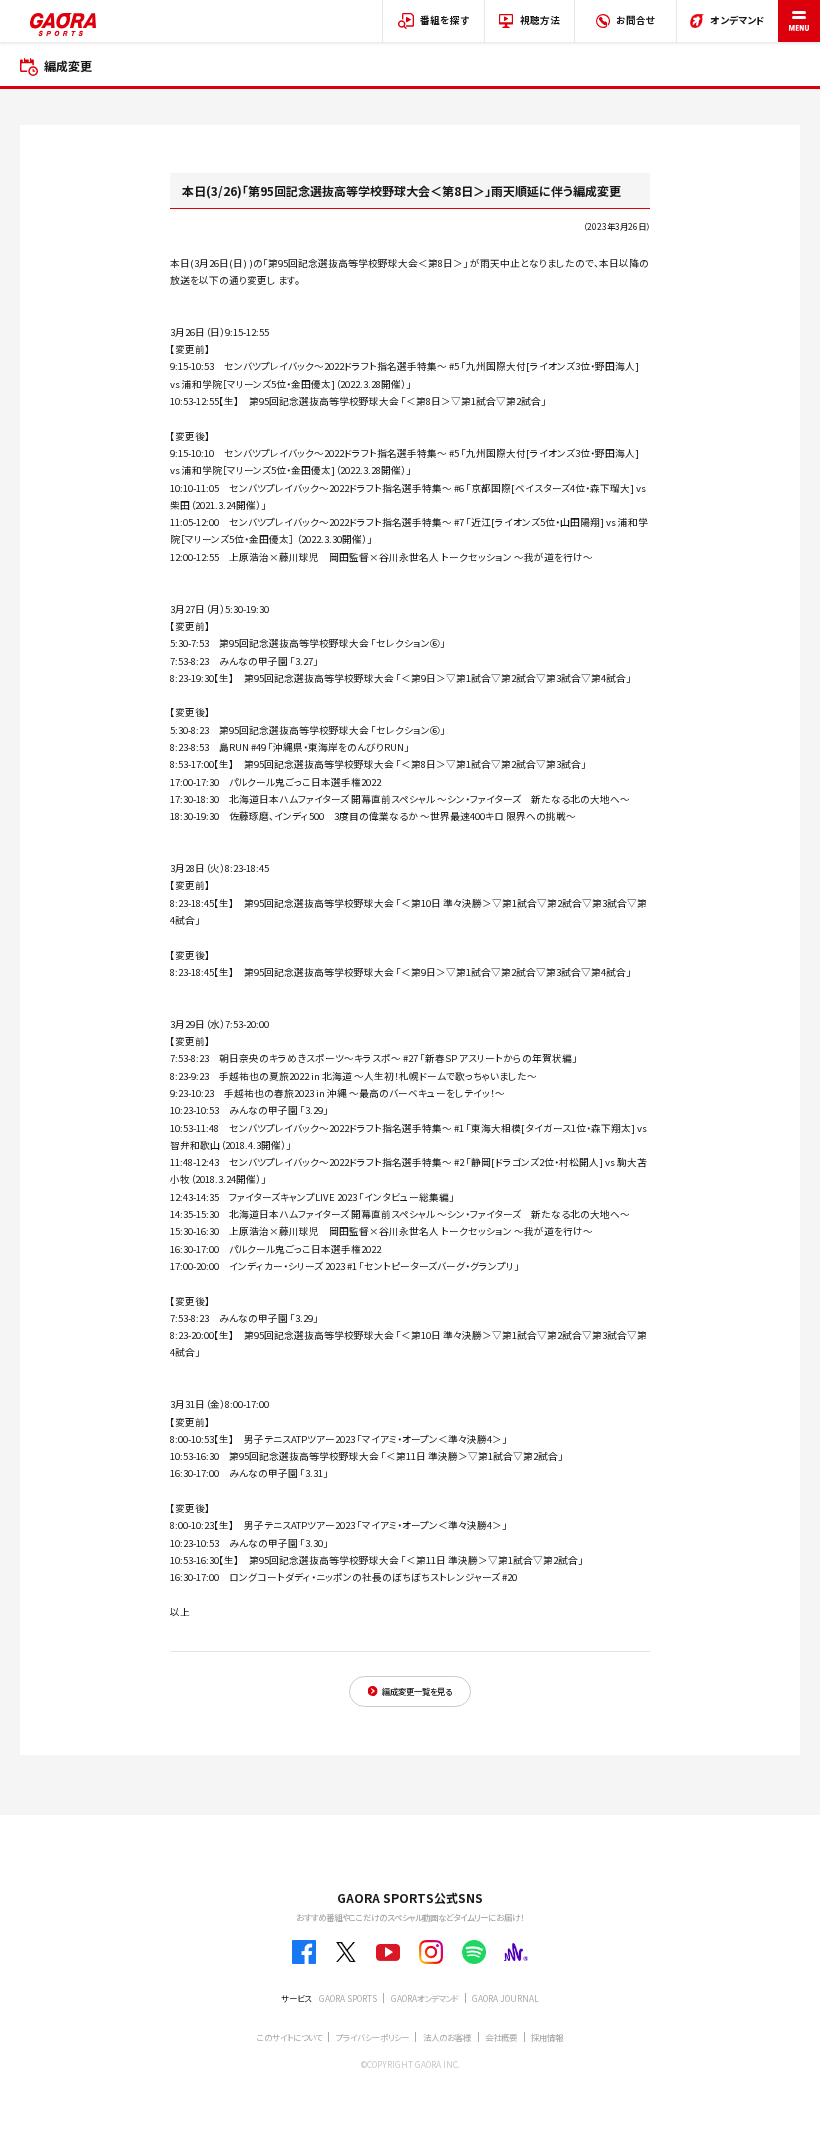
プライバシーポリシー (372, 2037)
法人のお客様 (447, 2037)
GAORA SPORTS (348, 1998)
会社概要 (501, 2037)
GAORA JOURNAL (505, 1998)
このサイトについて (289, 2037)
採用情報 (547, 2037)
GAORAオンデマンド (424, 1998)
